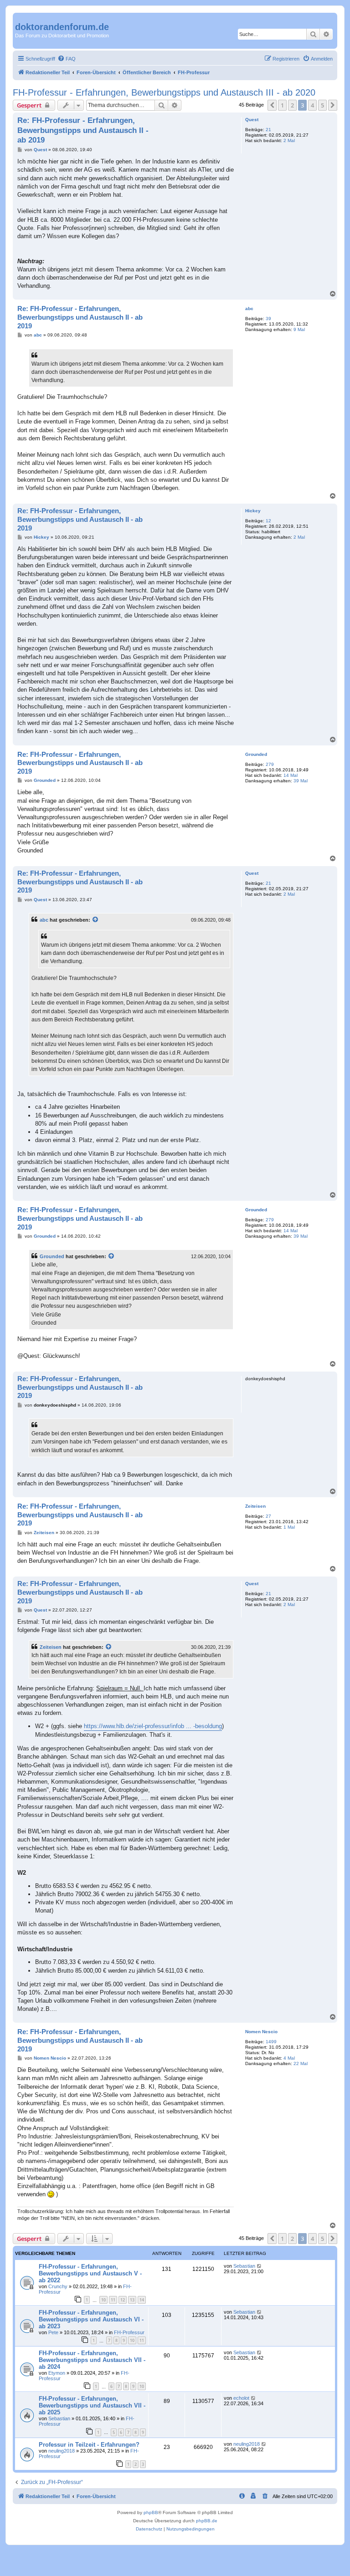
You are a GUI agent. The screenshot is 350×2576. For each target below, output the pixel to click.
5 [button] (322, 105)
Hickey (253, 511)
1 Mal (289, 1527)
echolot (241, 2398)
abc (249, 309)
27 (268, 1516)
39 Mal (301, 781)
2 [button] (292, 105)
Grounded (256, 754)
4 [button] (312, 105)
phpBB (151, 2512)
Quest (252, 120)
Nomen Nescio (261, 2032)
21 (268, 130)
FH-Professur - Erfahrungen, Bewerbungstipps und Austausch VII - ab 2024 (92, 2360)
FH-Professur (129, 2332)
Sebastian (244, 2266)
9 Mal (299, 329)
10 (103, 2300)
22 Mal (301, 2063)
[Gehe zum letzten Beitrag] (260, 2266)
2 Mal (289, 140)
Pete (53, 2332)
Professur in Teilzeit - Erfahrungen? (89, 2445)
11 (113, 2300)
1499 (271, 2042)
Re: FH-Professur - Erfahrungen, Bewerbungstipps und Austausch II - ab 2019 (83, 130)
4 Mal (289, 2058)
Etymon (57, 2373)
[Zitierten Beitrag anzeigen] (96, 920)
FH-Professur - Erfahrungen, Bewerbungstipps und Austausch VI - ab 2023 (91, 2319)
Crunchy (58, 2286)
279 (270, 764)
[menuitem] (67, 59)
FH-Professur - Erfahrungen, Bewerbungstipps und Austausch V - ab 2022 (90, 2273)
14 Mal (291, 775)
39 (268, 319)
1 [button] (282, 105)
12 (268, 521)
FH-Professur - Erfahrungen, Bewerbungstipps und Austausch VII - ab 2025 (92, 2405)
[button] (272, 105)
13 (132, 2300)
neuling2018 (62, 2451)
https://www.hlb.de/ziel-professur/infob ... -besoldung (153, 1726)
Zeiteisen (255, 1506)
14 (142, 2300)
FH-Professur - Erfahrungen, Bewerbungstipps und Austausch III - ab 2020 (164, 92)
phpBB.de (207, 2521)
